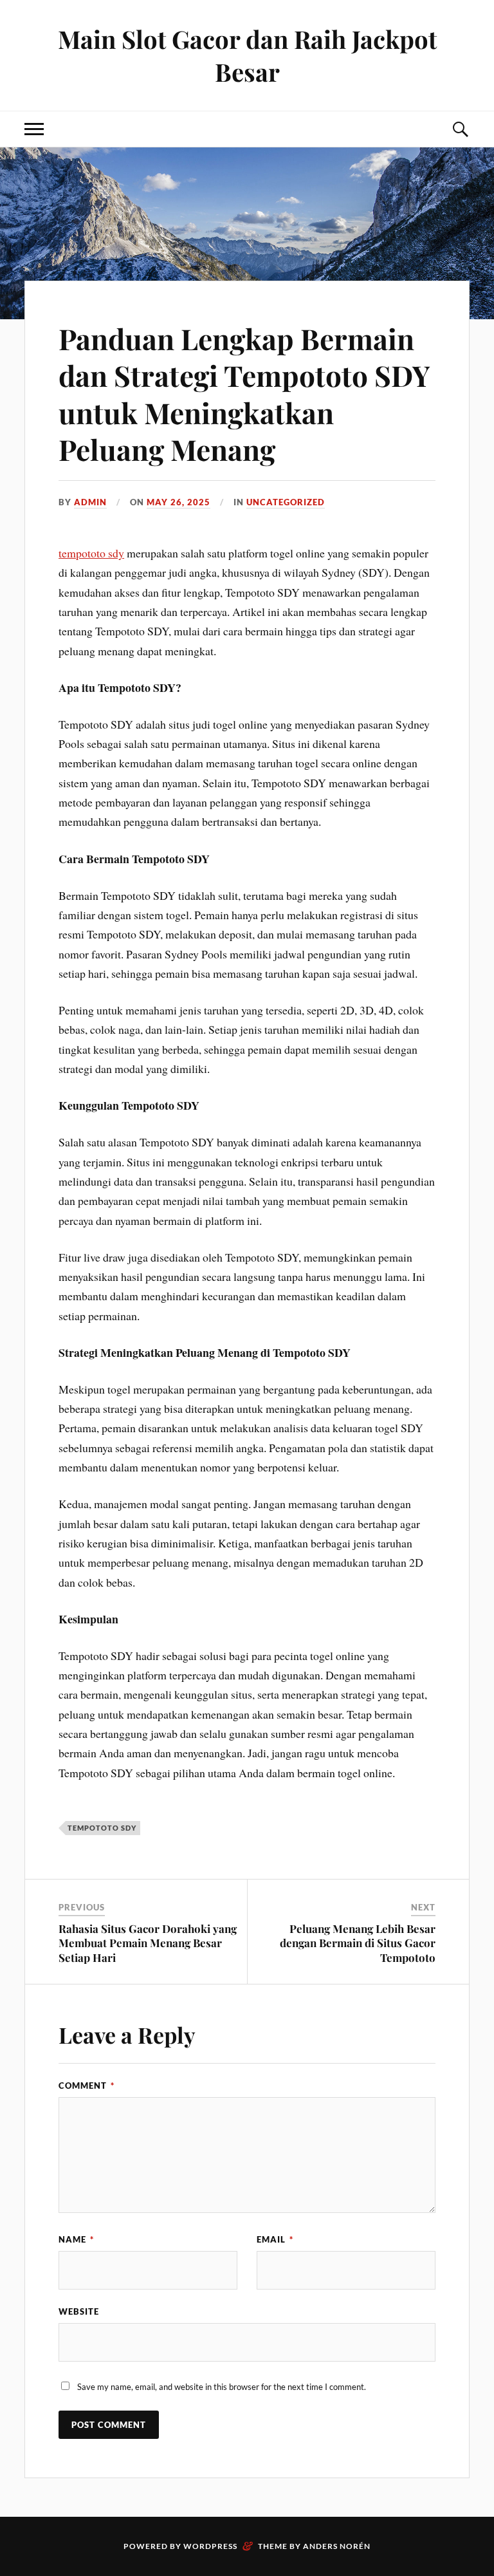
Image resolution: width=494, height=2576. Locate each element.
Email (275, 2239)
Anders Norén (337, 2546)
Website (79, 2311)
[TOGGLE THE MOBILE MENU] (34, 129)
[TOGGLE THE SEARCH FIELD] (460, 129)
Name (76, 2239)
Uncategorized (286, 502)
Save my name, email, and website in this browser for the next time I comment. (222, 2387)
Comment (87, 2086)
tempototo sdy (91, 553)
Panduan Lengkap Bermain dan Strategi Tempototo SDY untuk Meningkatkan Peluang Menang (244, 394)
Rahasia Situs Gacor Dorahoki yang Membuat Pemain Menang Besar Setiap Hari (148, 1943)
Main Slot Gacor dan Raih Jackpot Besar (247, 55)
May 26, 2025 (178, 502)
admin (90, 502)
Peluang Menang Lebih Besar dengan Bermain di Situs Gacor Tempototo (358, 1943)
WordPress (210, 2546)
